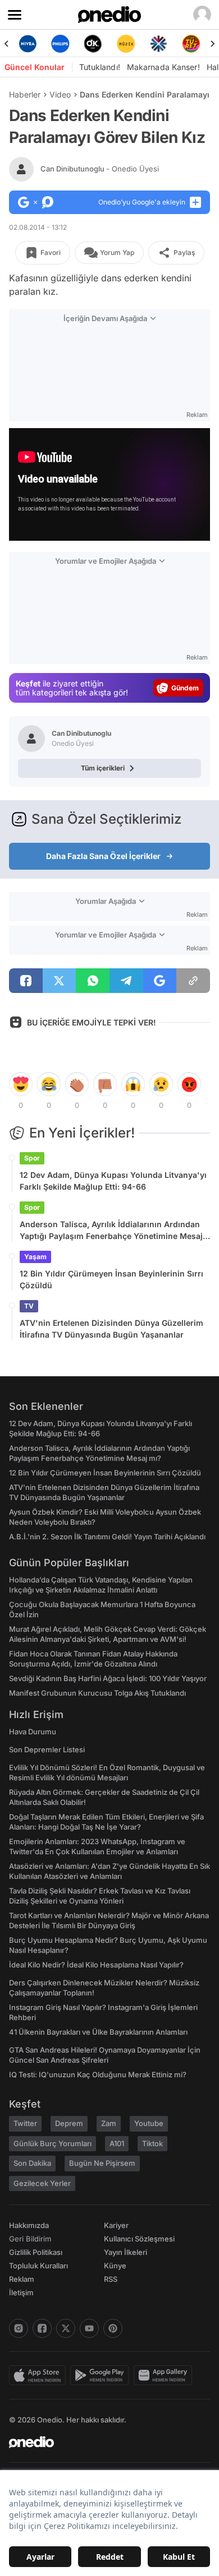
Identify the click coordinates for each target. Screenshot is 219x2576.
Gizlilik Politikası (36, 2252)
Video (60, 94)
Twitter (25, 2123)
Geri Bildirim (30, 2239)
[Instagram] (19, 2328)
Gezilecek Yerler (42, 2183)
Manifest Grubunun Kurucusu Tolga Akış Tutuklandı (97, 1693)
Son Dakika (32, 2163)
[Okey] (93, 44)
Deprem (69, 2123)
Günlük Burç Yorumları (53, 2143)
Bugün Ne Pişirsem (102, 2163)
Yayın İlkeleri (126, 2252)
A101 (117, 2143)
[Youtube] (89, 2328)
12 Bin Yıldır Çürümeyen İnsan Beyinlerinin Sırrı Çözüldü (111, 1279)
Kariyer (116, 2225)
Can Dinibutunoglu (100, 169)
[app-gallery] (165, 2375)
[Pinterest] (113, 2328)
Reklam (22, 2279)
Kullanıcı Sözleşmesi (139, 2239)
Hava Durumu (33, 1732)
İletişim (21, 2292)
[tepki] (21, 1084)
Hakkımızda (29, 2225)
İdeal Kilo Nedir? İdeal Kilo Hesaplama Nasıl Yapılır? (96, 1965)
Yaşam (35, 1257)
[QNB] (158, 44)
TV (29, 1306)
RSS (111, 2279)
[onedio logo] (103, 2442)
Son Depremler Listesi (47, 1749)
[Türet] (191, 44)
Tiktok (152, 2143)
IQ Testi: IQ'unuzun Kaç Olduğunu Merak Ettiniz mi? (98, 2074)
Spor (32, 1158)
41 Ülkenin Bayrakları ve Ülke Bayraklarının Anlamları (98, 2032)
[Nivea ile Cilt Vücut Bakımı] (28, 44)
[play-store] (102, 2375)
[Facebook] (42, 2328)
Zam (109, 2123)
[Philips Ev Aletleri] (60, 44)
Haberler (25, 94)
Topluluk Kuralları (38, 2266)
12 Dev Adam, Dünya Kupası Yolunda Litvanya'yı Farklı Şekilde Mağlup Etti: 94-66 (113, 1181)
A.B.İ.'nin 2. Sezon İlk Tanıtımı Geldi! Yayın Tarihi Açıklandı (107, 1537)
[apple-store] (40, 2375)
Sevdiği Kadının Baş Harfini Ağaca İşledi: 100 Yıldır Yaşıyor (108, 1678)
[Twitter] (66, 2328)
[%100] (126, 44)
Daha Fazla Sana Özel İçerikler (103, 856)
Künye (115, 2266)
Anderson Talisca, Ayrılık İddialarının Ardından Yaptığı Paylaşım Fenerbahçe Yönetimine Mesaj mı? (111, 1231)
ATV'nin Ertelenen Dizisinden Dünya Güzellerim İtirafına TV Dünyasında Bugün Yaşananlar (111, 1329)
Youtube (149, 2123)
